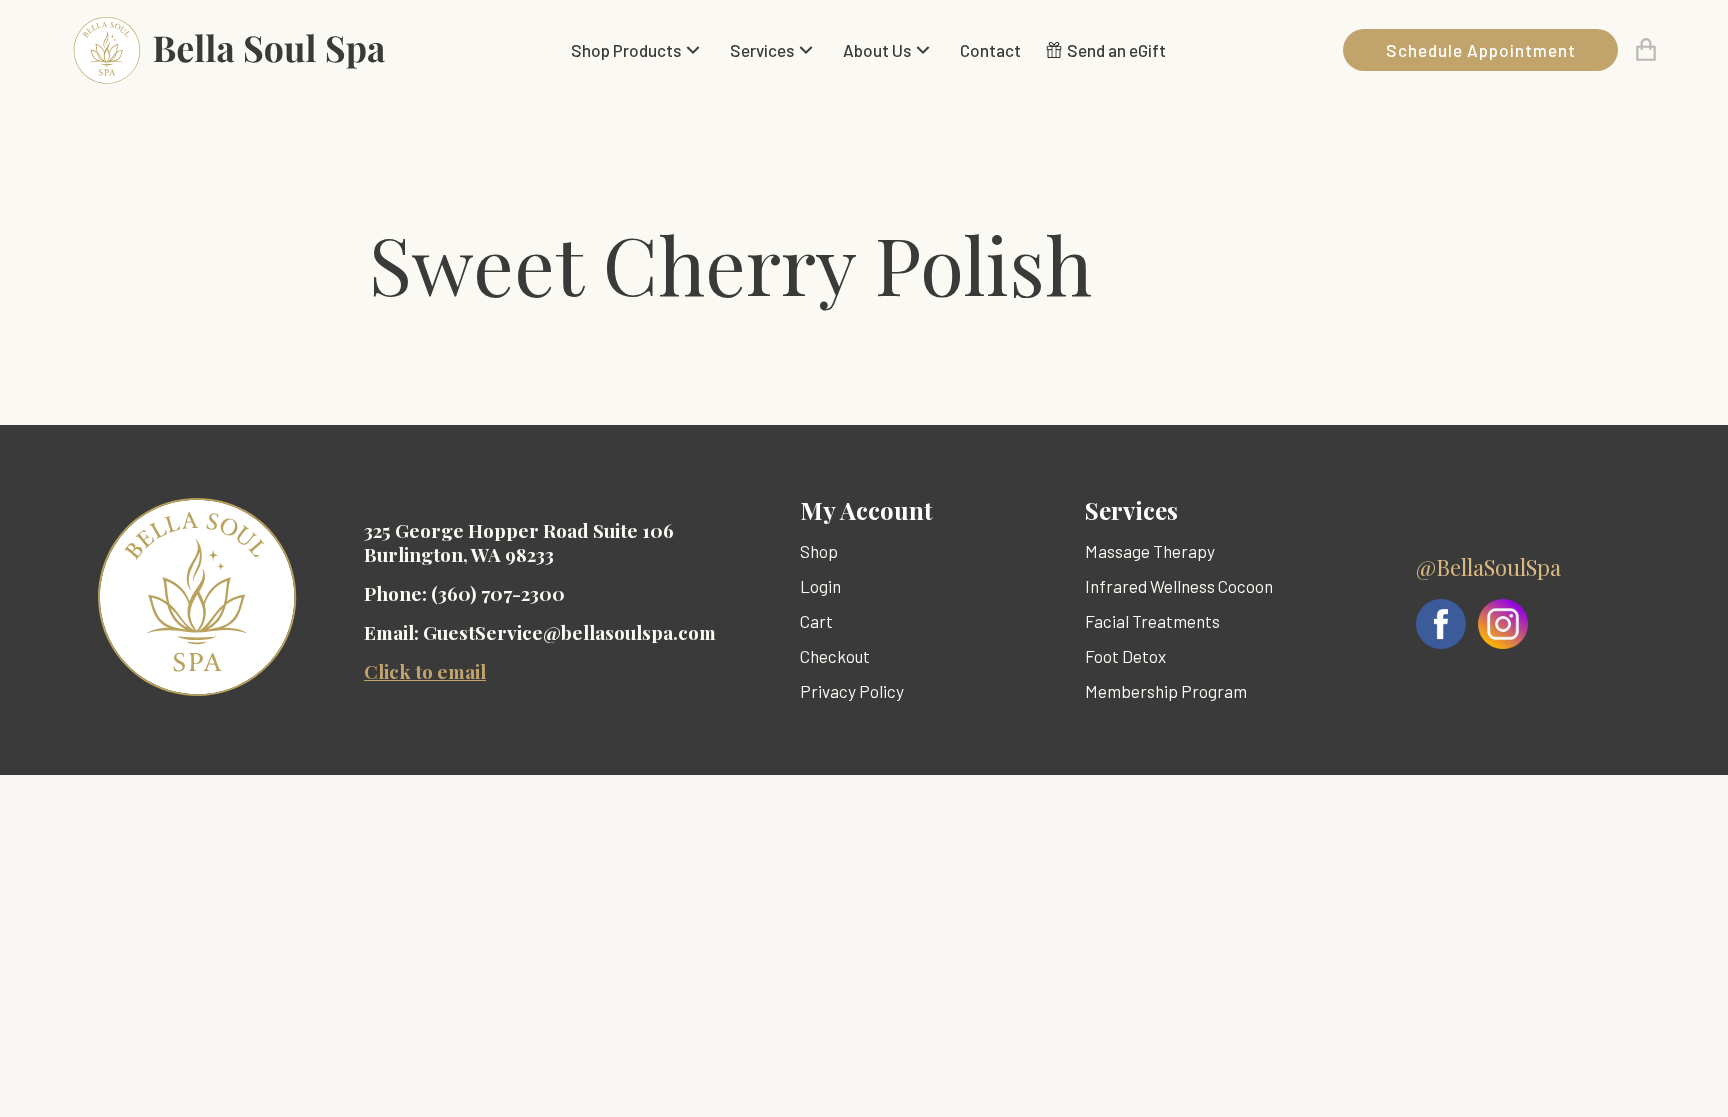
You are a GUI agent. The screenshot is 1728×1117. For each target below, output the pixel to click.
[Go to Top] (1686, 1075)
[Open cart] (1646, 50)
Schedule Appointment (1481, 50)
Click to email (425, 671)
